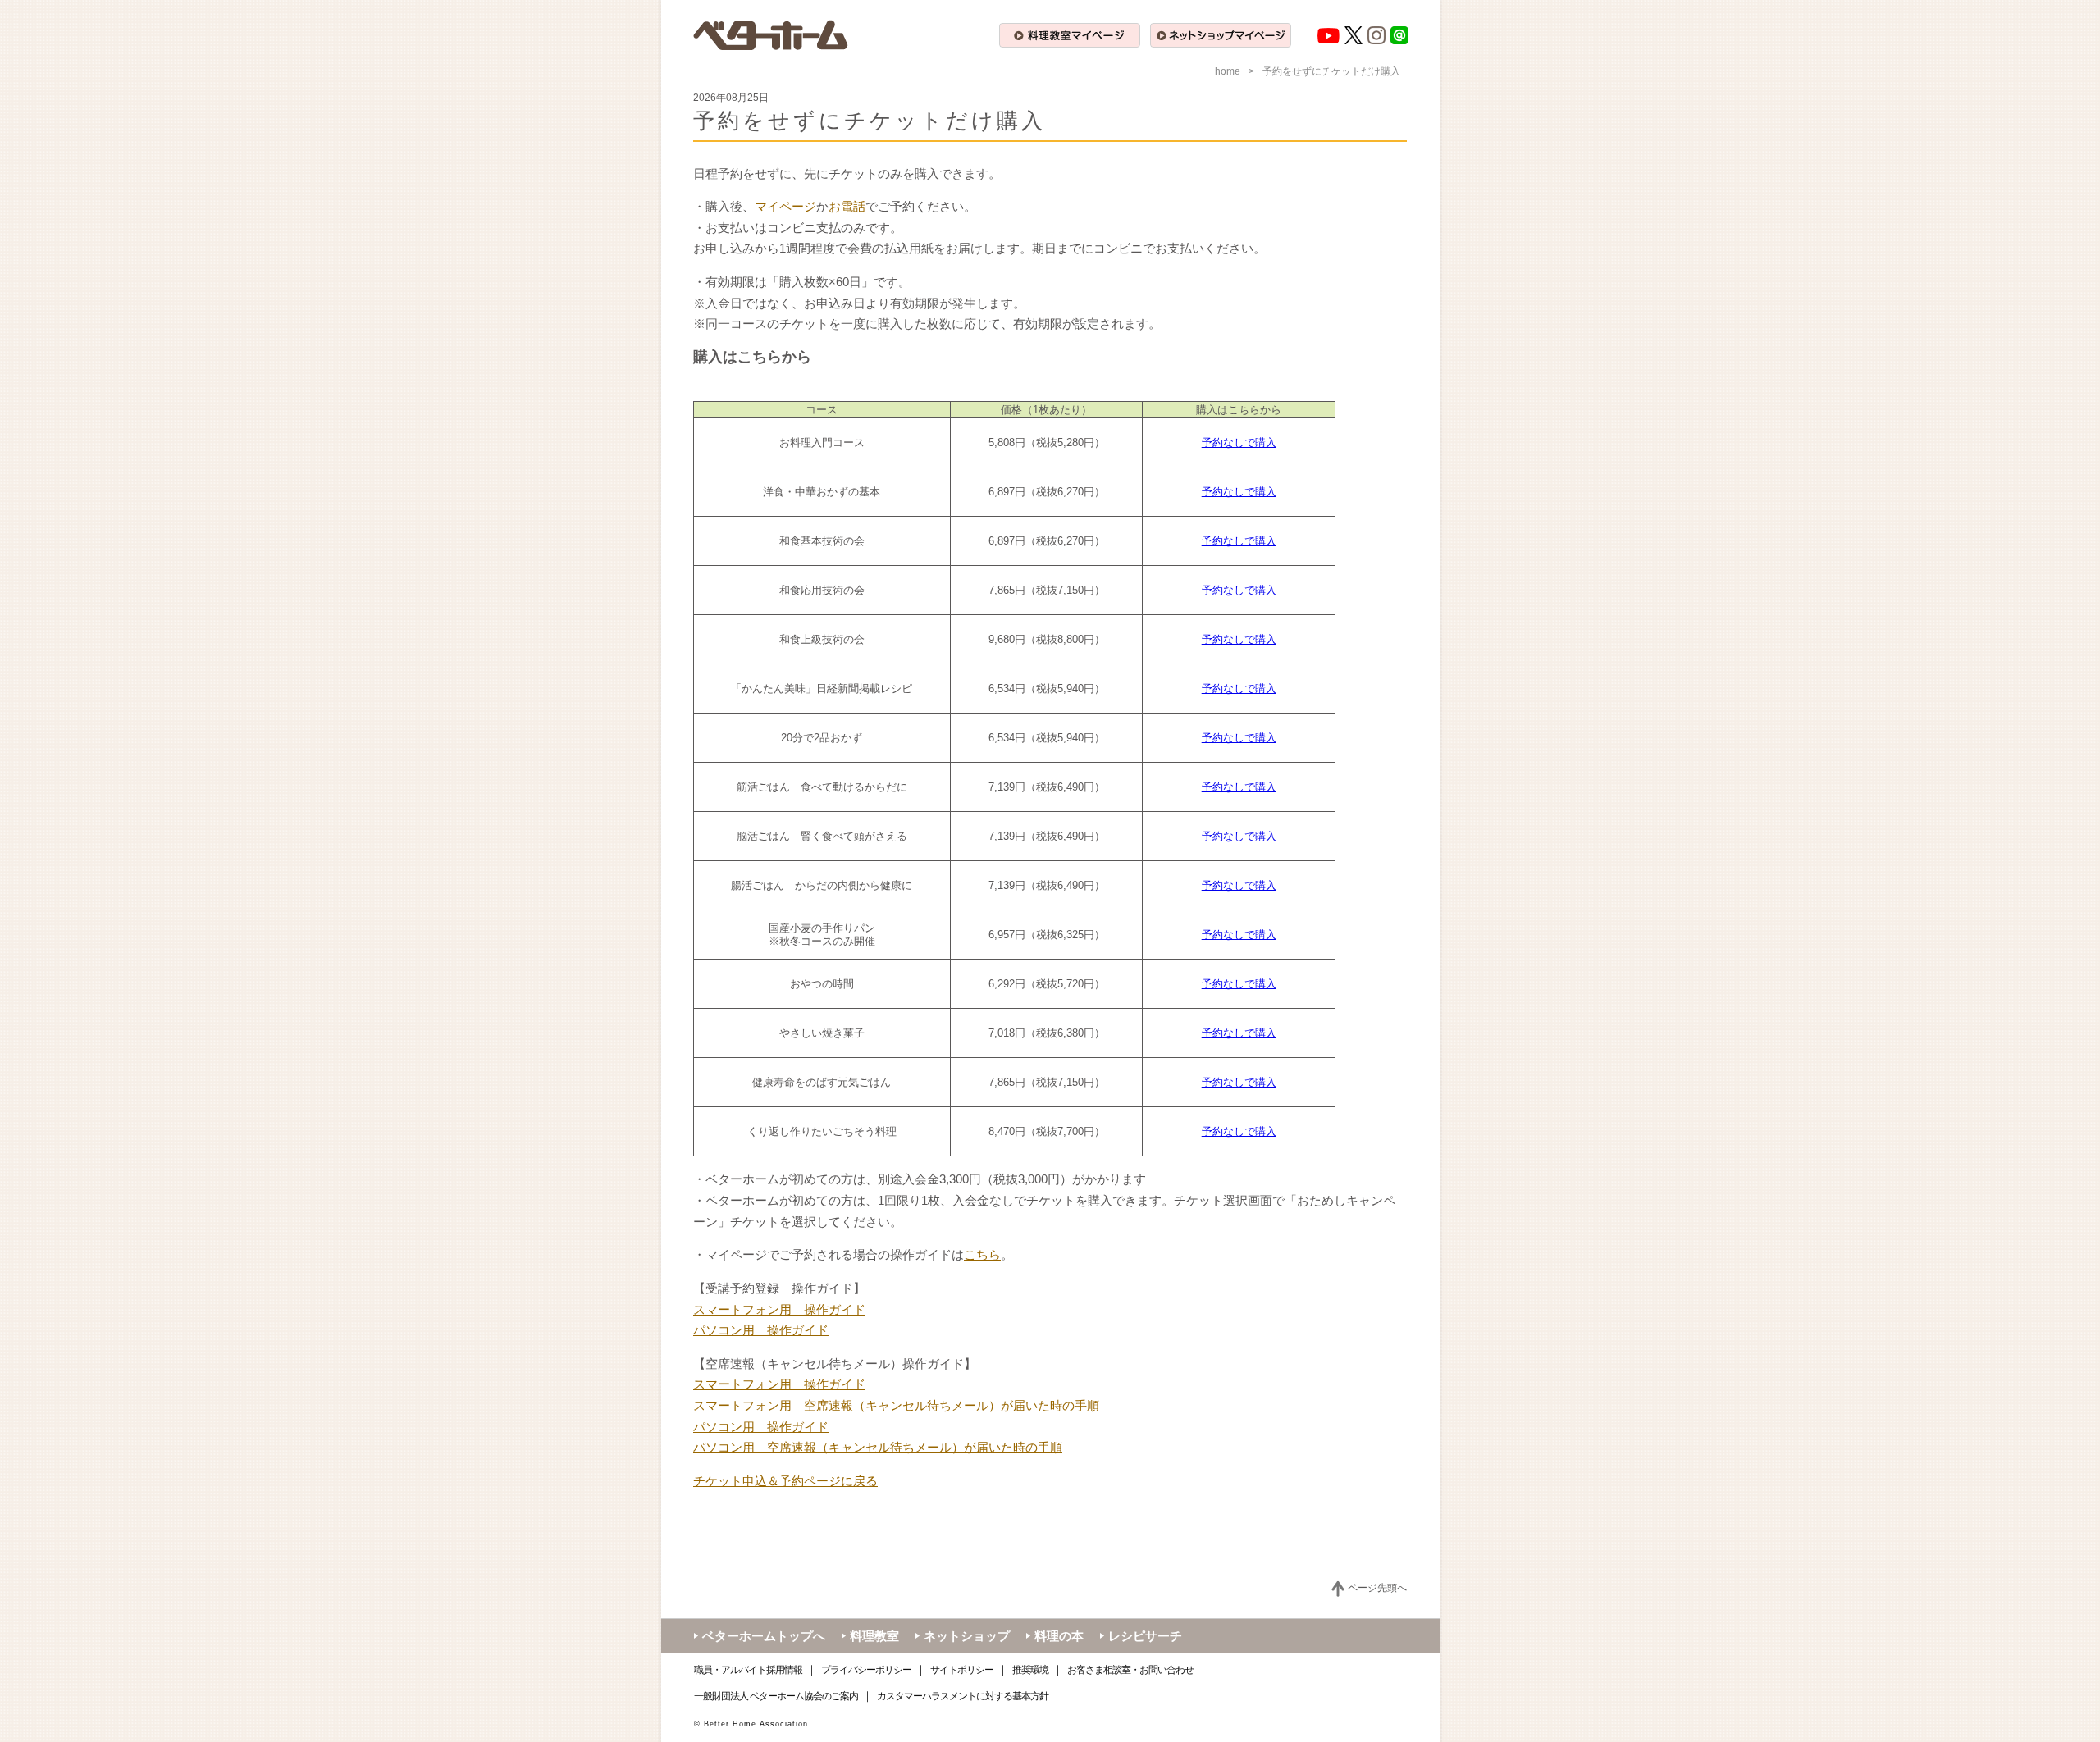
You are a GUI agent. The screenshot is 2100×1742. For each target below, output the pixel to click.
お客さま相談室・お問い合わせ (1130, 1670)
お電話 (847, 206)
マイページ (785, 206)
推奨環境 (1030, 1670)
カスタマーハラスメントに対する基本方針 (963, 1696)
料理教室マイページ (1070, 35)
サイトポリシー (962, 1670)
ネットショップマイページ (1221, 35)
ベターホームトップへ (764, 1636)
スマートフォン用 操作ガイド (779, 1309)
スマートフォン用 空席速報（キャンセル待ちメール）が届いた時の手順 (896, 1405)
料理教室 (874, 1636)
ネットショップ (967, 1636)
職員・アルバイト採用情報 (748, 1670)
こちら (982, 1254)
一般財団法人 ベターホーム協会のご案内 (776, 1696)
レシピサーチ (1145, 1636)
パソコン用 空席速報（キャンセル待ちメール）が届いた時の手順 (878, 1447)
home (1228, 71)
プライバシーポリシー (866, 1670)
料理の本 (1059, 1636)
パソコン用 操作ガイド (761, 1330)
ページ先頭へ (1377, 1588)
